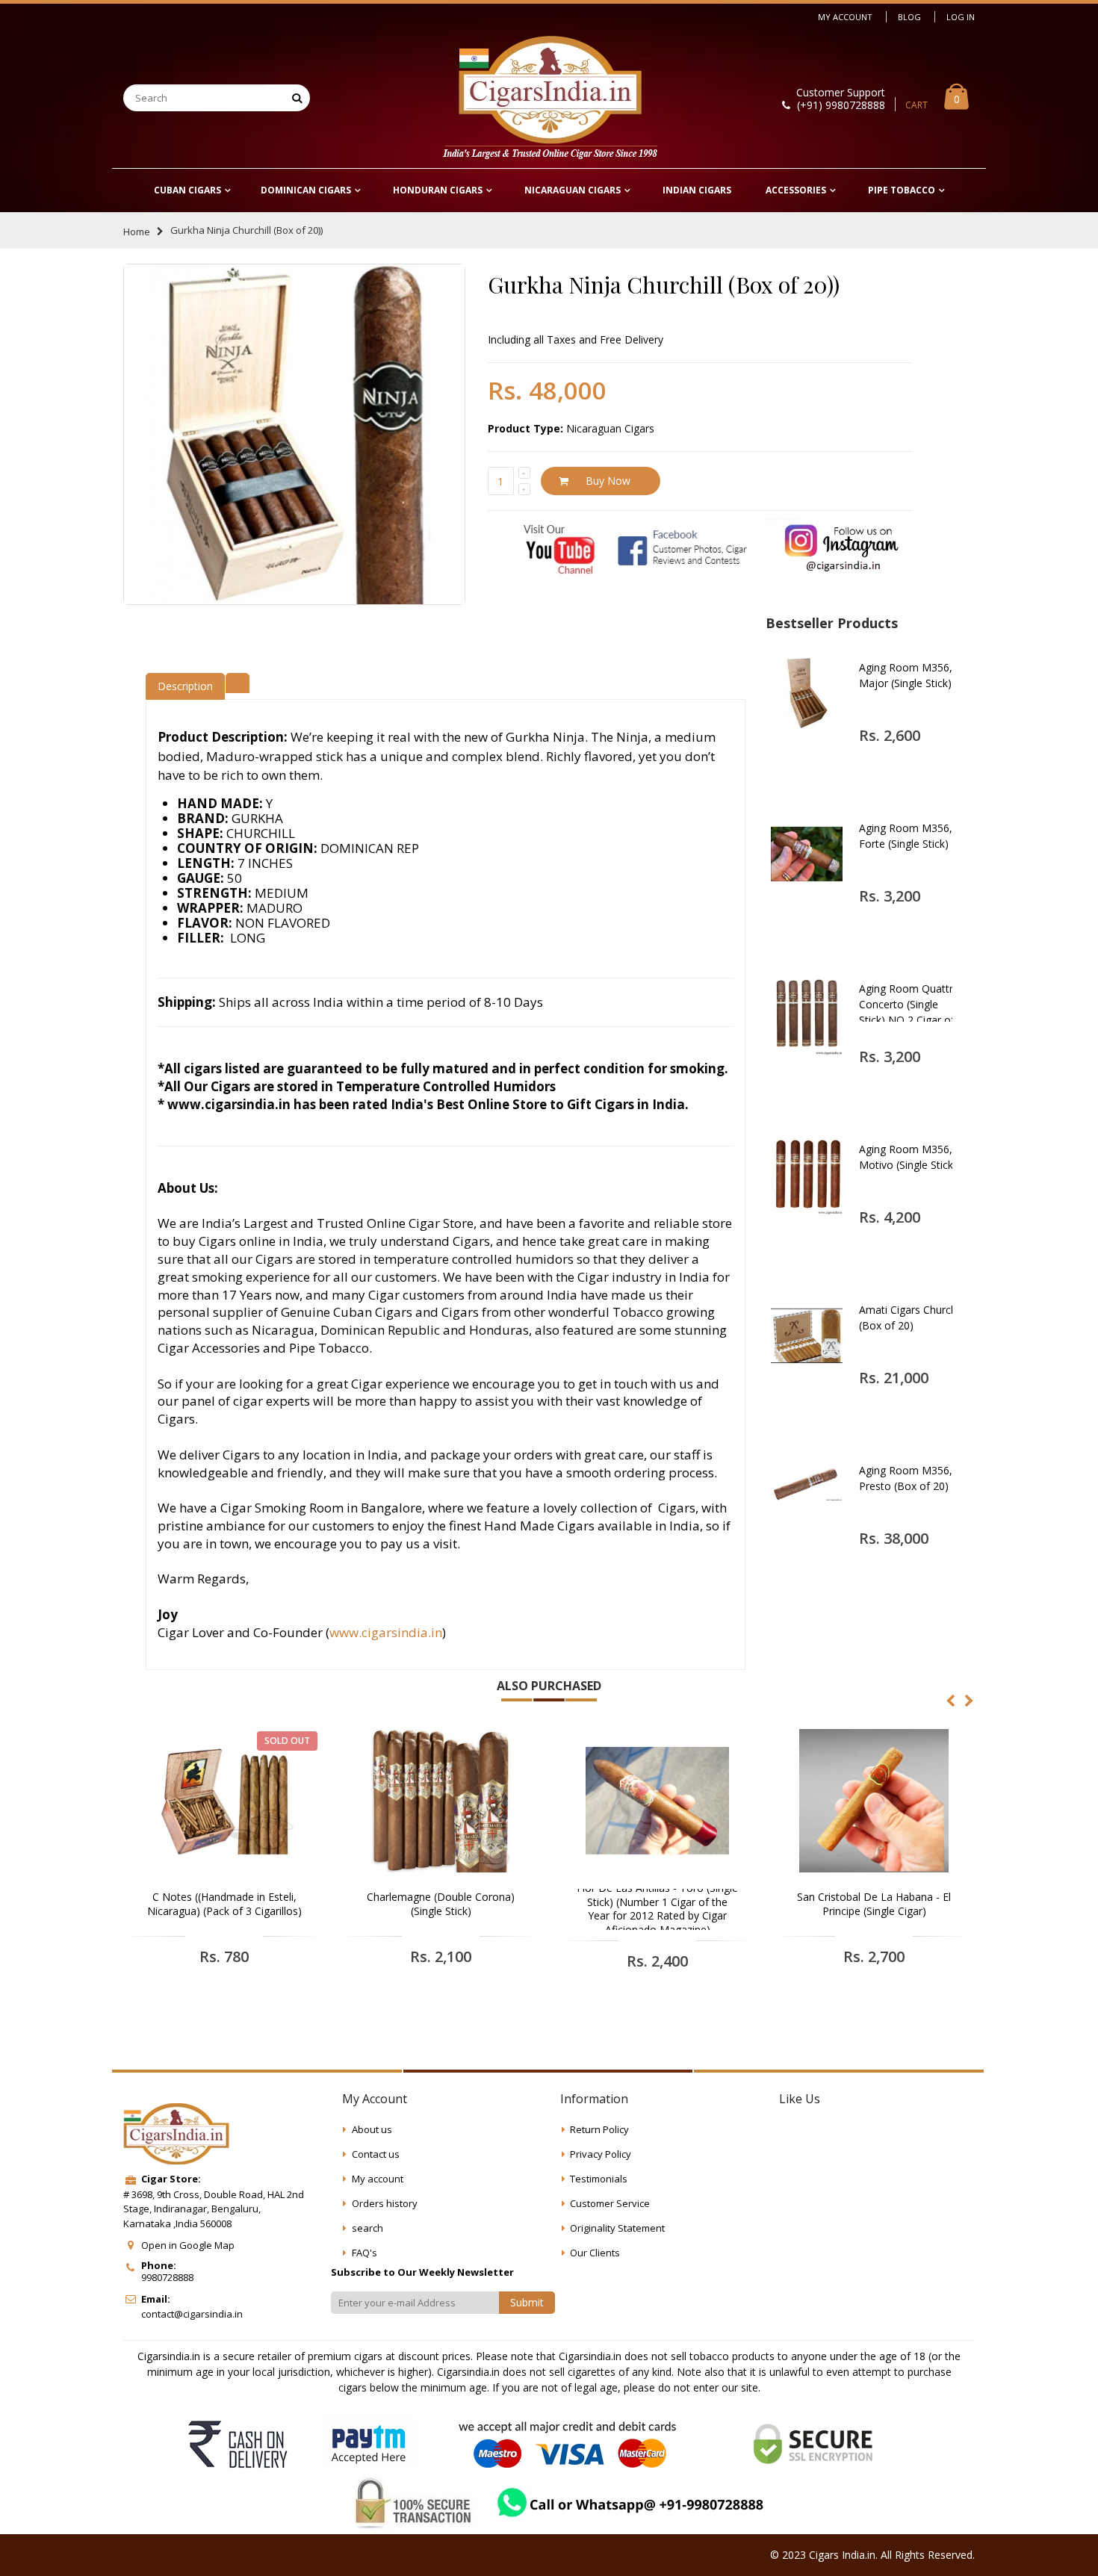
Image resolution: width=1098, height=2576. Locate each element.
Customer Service (610, 2203)
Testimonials (599, 2179)
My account (378, 2179)
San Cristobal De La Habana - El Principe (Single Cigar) (874, 1904)
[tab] (238, 681)
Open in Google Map (188, 2245)
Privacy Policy (601, 2154)
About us (372, 2129)
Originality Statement (617, 2228)
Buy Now (608, 481)
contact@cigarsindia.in (192, 2314)
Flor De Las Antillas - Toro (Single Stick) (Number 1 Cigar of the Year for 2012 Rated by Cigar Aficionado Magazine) (657, 1909)
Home (137, 232)
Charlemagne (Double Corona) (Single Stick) (441, 1904)
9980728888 (167, 2277)
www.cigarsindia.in (386, 1632)
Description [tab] (185, 686)
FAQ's (365, 2253)
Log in (961, 17)
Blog (909, 17)
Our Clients (595, 2253)
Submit (527, 2302)
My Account (845, 17)
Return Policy (599, 2129)
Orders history (385, 2203)
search (367, 2228)
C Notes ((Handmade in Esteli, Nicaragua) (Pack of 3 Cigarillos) (224, 1904)
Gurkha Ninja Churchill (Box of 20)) (664, 285)
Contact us (376, 2154)
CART (916, 105)
